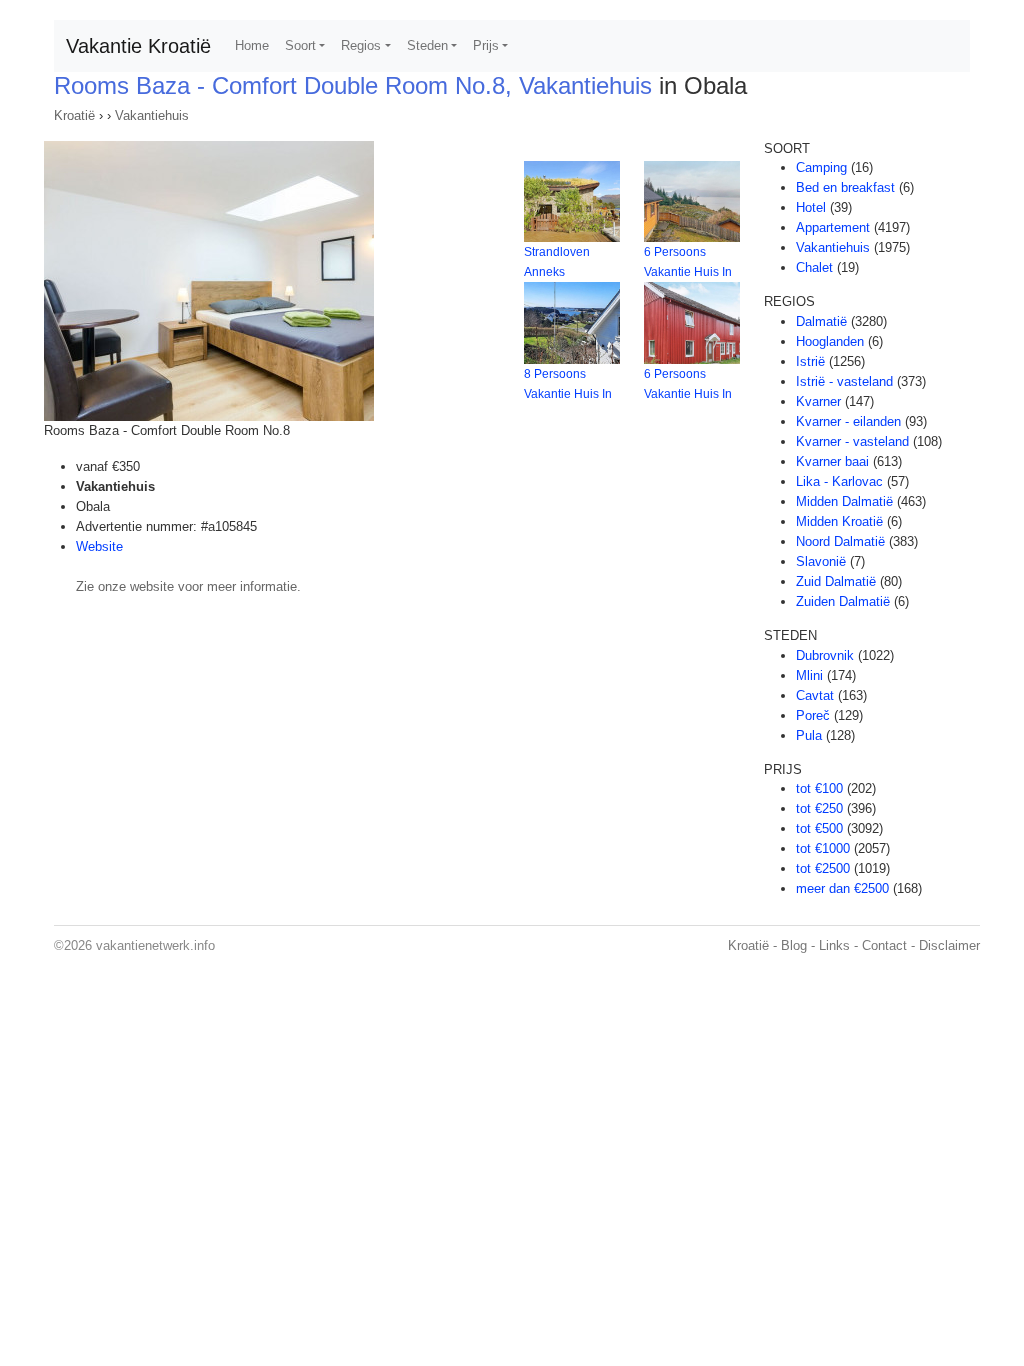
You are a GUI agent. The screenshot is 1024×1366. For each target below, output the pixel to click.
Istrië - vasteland (844, 381)
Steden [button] (427, 45)
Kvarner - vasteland (852, 441)
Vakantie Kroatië (138, 46)
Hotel (811, 207)
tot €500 (819, 828)
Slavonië (821, 561)
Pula (809, 735)
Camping (821, 167)
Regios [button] (361, 45)
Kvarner (818, 401)
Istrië (810, 361)
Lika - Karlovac (839, 481)
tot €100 (819, 788)
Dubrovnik (825, 655)
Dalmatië (821, 321)
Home (252, 45)
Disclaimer (949, 945)
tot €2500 (823, 868)
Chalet (814, 267)
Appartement (833, 227)
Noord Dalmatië (840, 541)
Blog (794, 945)
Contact (884, 945)
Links (834, 945)
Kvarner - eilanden (848, 421)
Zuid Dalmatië (836, 581)
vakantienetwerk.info (155, 945)
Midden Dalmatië (844, 501)
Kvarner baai (832, 461)
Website (99, 546)
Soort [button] (300, 45)
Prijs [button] (486, 45)
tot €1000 (823, 848)
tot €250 (819, 808)
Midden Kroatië (839, 521)
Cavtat (815, 695)
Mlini (809, 675)
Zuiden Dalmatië (843, 601)
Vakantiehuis (152, 115)
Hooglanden (830, 341)
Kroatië (74, 115)
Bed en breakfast (845, 187)
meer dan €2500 (842, 888)
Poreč (813, 715)
